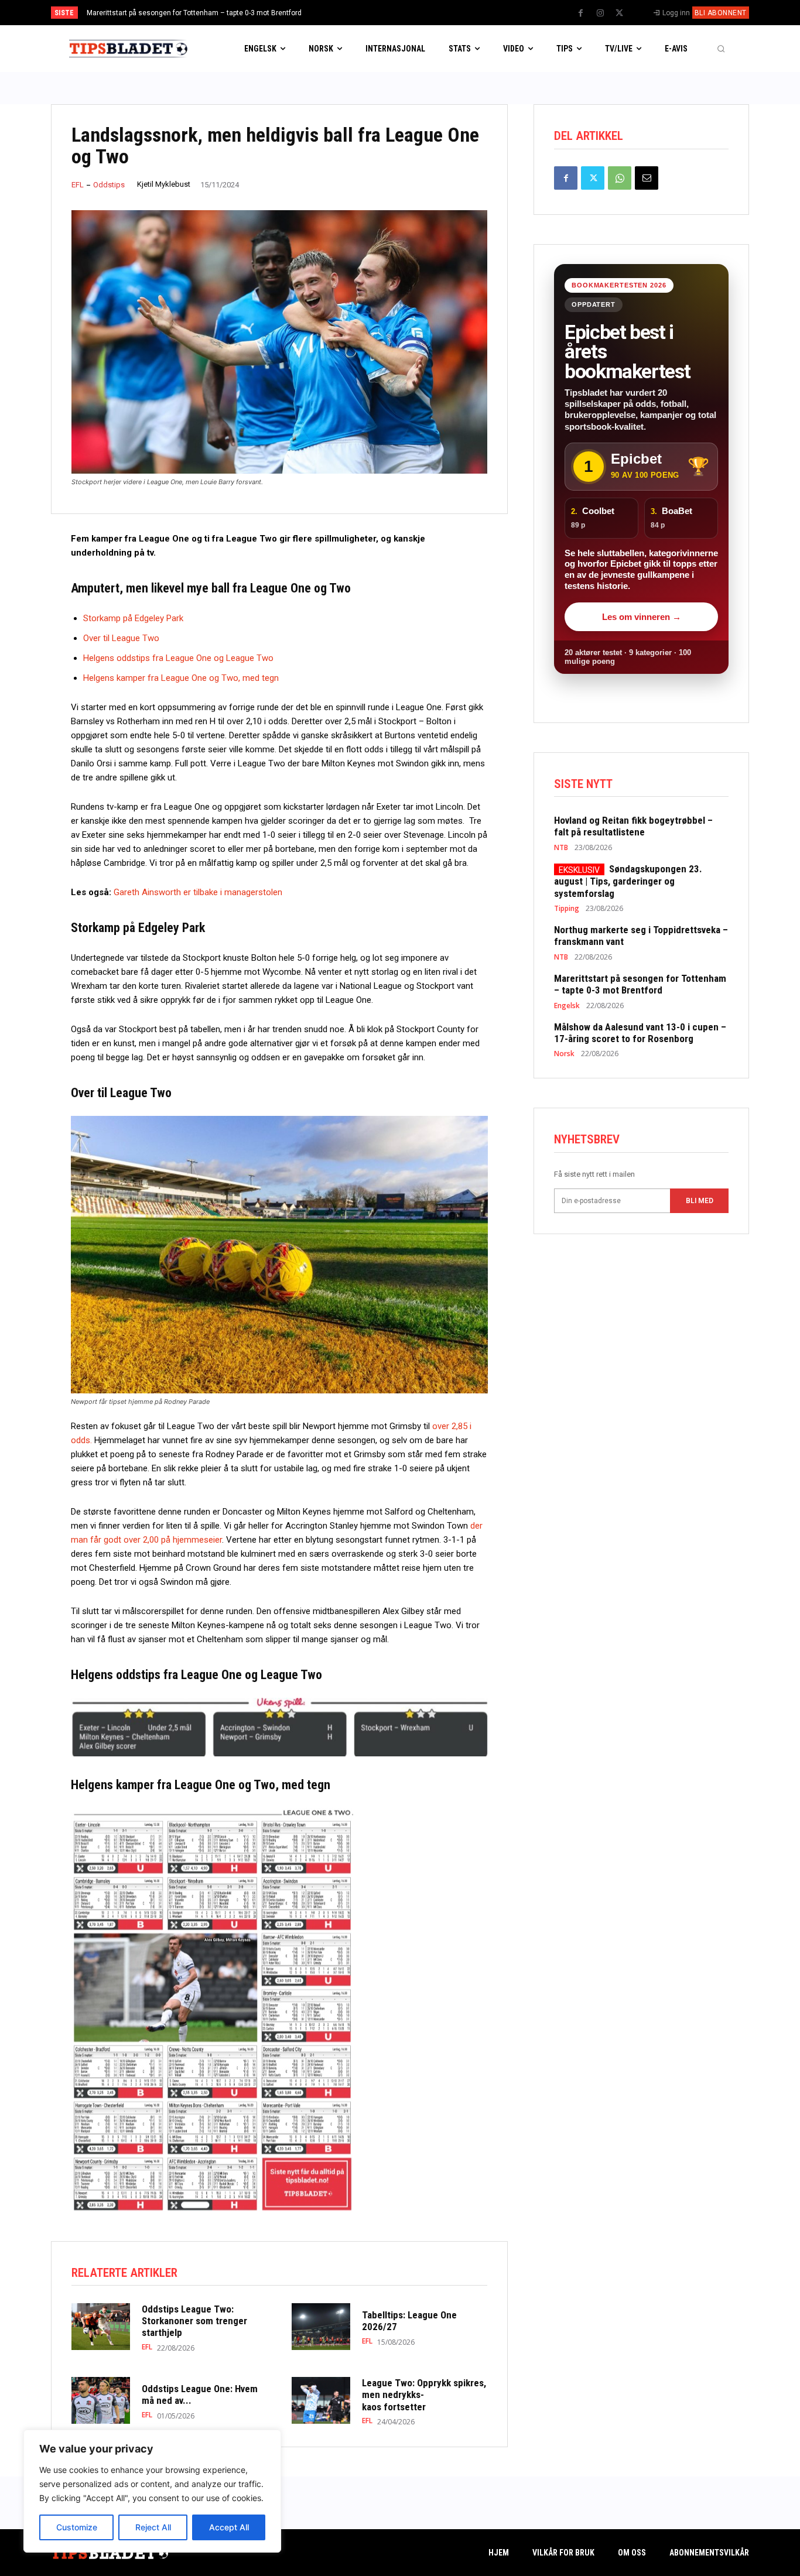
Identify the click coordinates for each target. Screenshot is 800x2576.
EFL (78, 185)
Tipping (567, 909)
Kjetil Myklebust (164, 184)
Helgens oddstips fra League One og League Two (178, 658)
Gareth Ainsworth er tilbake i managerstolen (198, 892)
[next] (439, 13)
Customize (77, 2527)
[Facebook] (581, 13)
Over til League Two (121, 638)
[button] (721, 49)
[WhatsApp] (620, 178)
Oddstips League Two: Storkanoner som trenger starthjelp (194, 2321)
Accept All (229, 2527)
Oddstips (109, 185)
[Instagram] (600, 13)
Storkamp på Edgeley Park (136, 618)
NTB (561, 848)
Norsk (564, 1054)
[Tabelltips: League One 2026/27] (321, 2327)
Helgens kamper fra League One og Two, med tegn (181, 678)
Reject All (153, 2527)
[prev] (420, 13)
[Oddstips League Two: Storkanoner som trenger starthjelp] (101, 2327)
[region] (152, 2491)
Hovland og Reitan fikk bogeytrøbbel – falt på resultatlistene (633, 826)
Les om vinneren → (642, 617)
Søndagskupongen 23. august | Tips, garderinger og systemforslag (628, 881)
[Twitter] (620, 13)
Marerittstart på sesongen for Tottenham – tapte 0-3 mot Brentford (194, 13)
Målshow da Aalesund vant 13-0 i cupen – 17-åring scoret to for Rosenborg (640, 1033)
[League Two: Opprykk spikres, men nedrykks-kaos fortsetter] (321, 2400)
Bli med (700, 1201)
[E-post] (647, 178)
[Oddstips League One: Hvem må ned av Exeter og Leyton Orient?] (101, 2400)
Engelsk (567, 1006)
